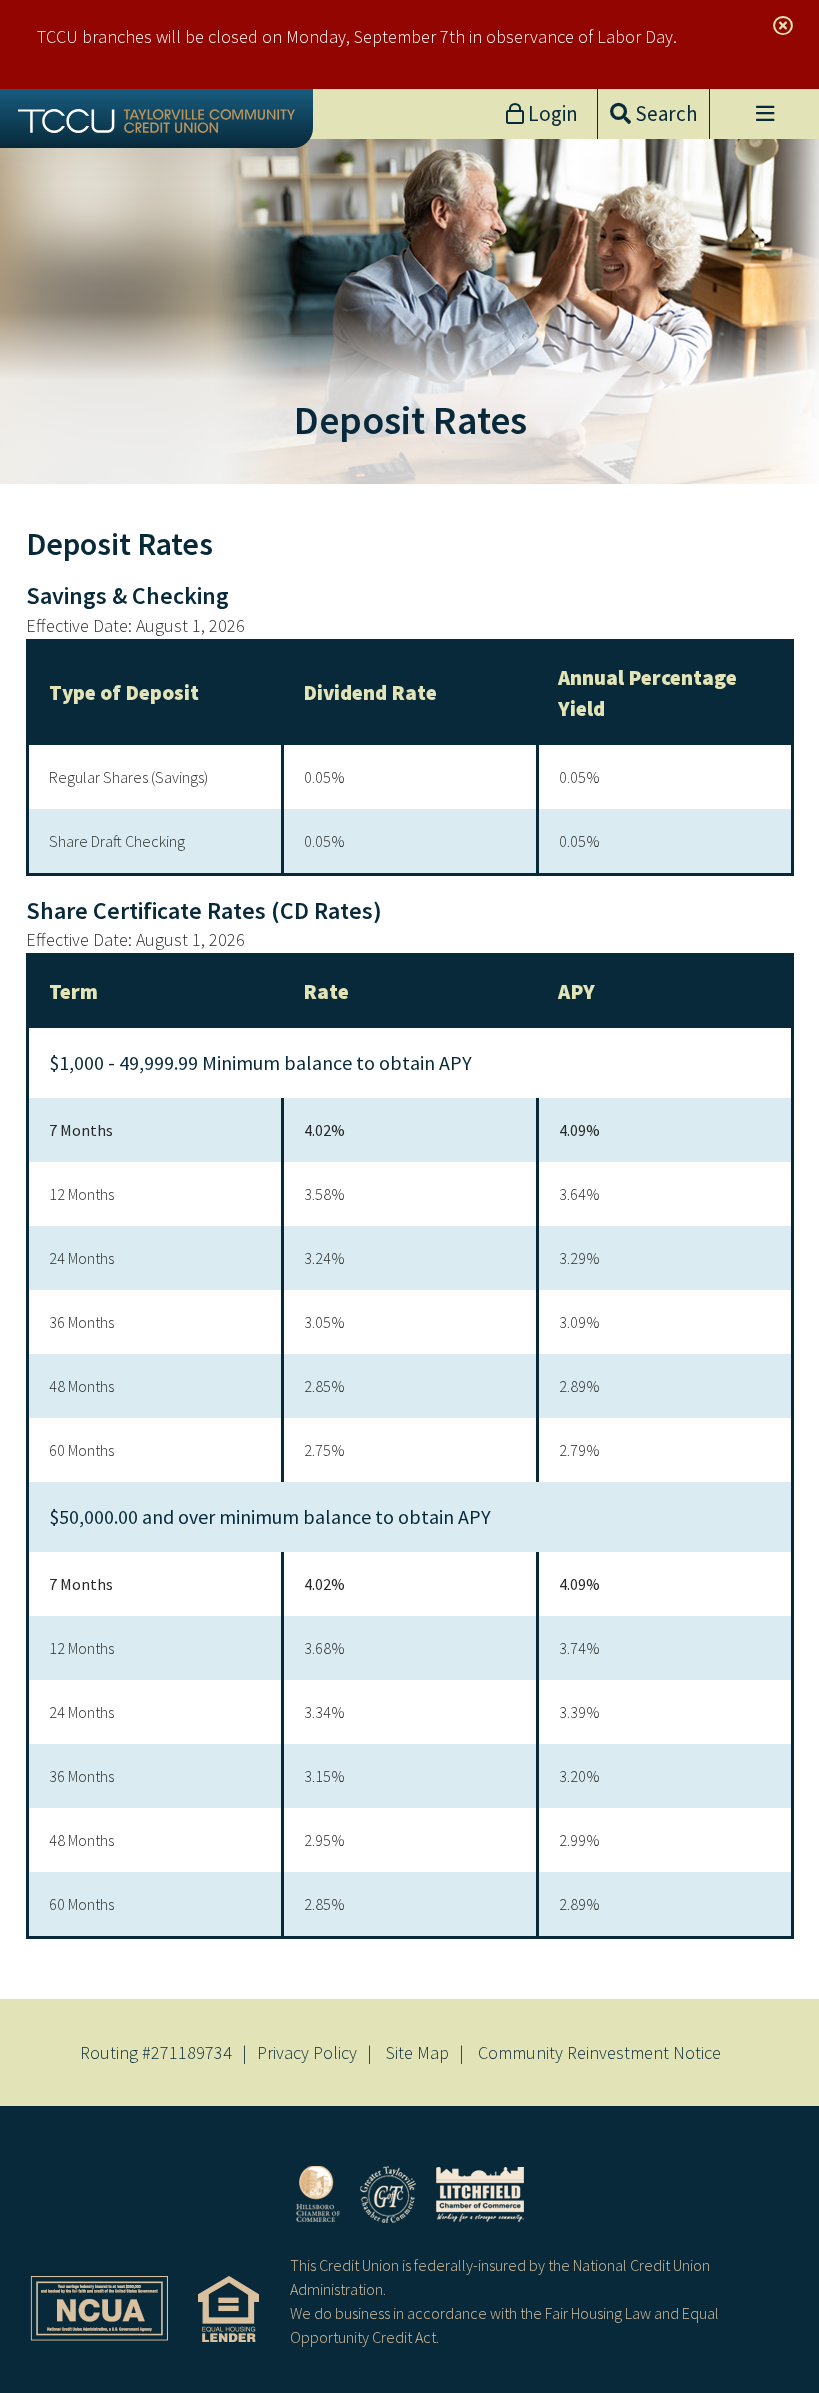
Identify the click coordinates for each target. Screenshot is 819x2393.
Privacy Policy (307, 2052)
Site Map (417, 2052)
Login (551, 113)
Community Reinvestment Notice (599, 2052)
